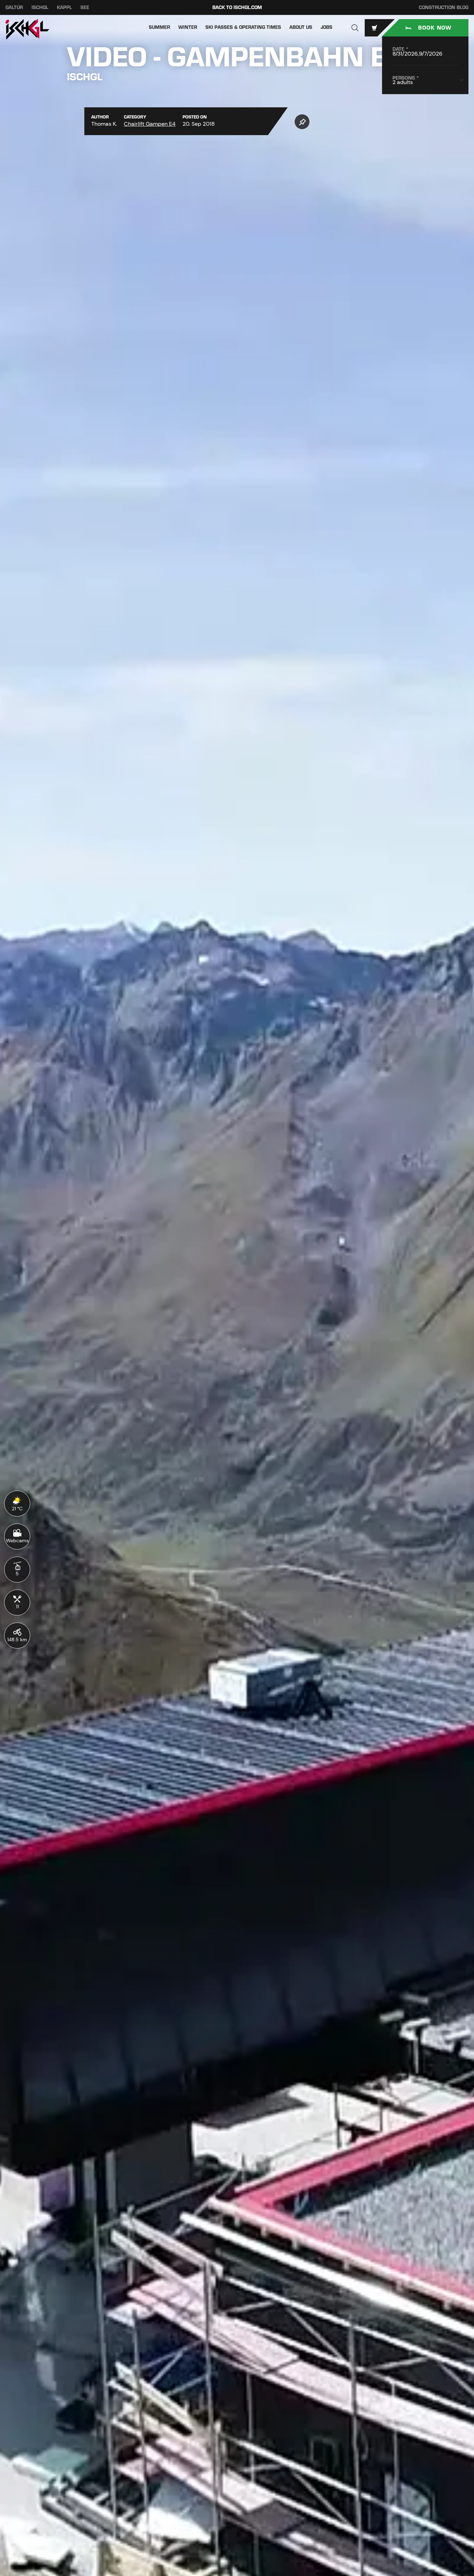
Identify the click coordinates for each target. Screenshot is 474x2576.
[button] (355, 28)
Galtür (14, 7)
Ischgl (40, 7)
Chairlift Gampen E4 (150, 124)
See (85, 7)
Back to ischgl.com (237, 7)
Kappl (64, 7)
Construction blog (444, 7)
